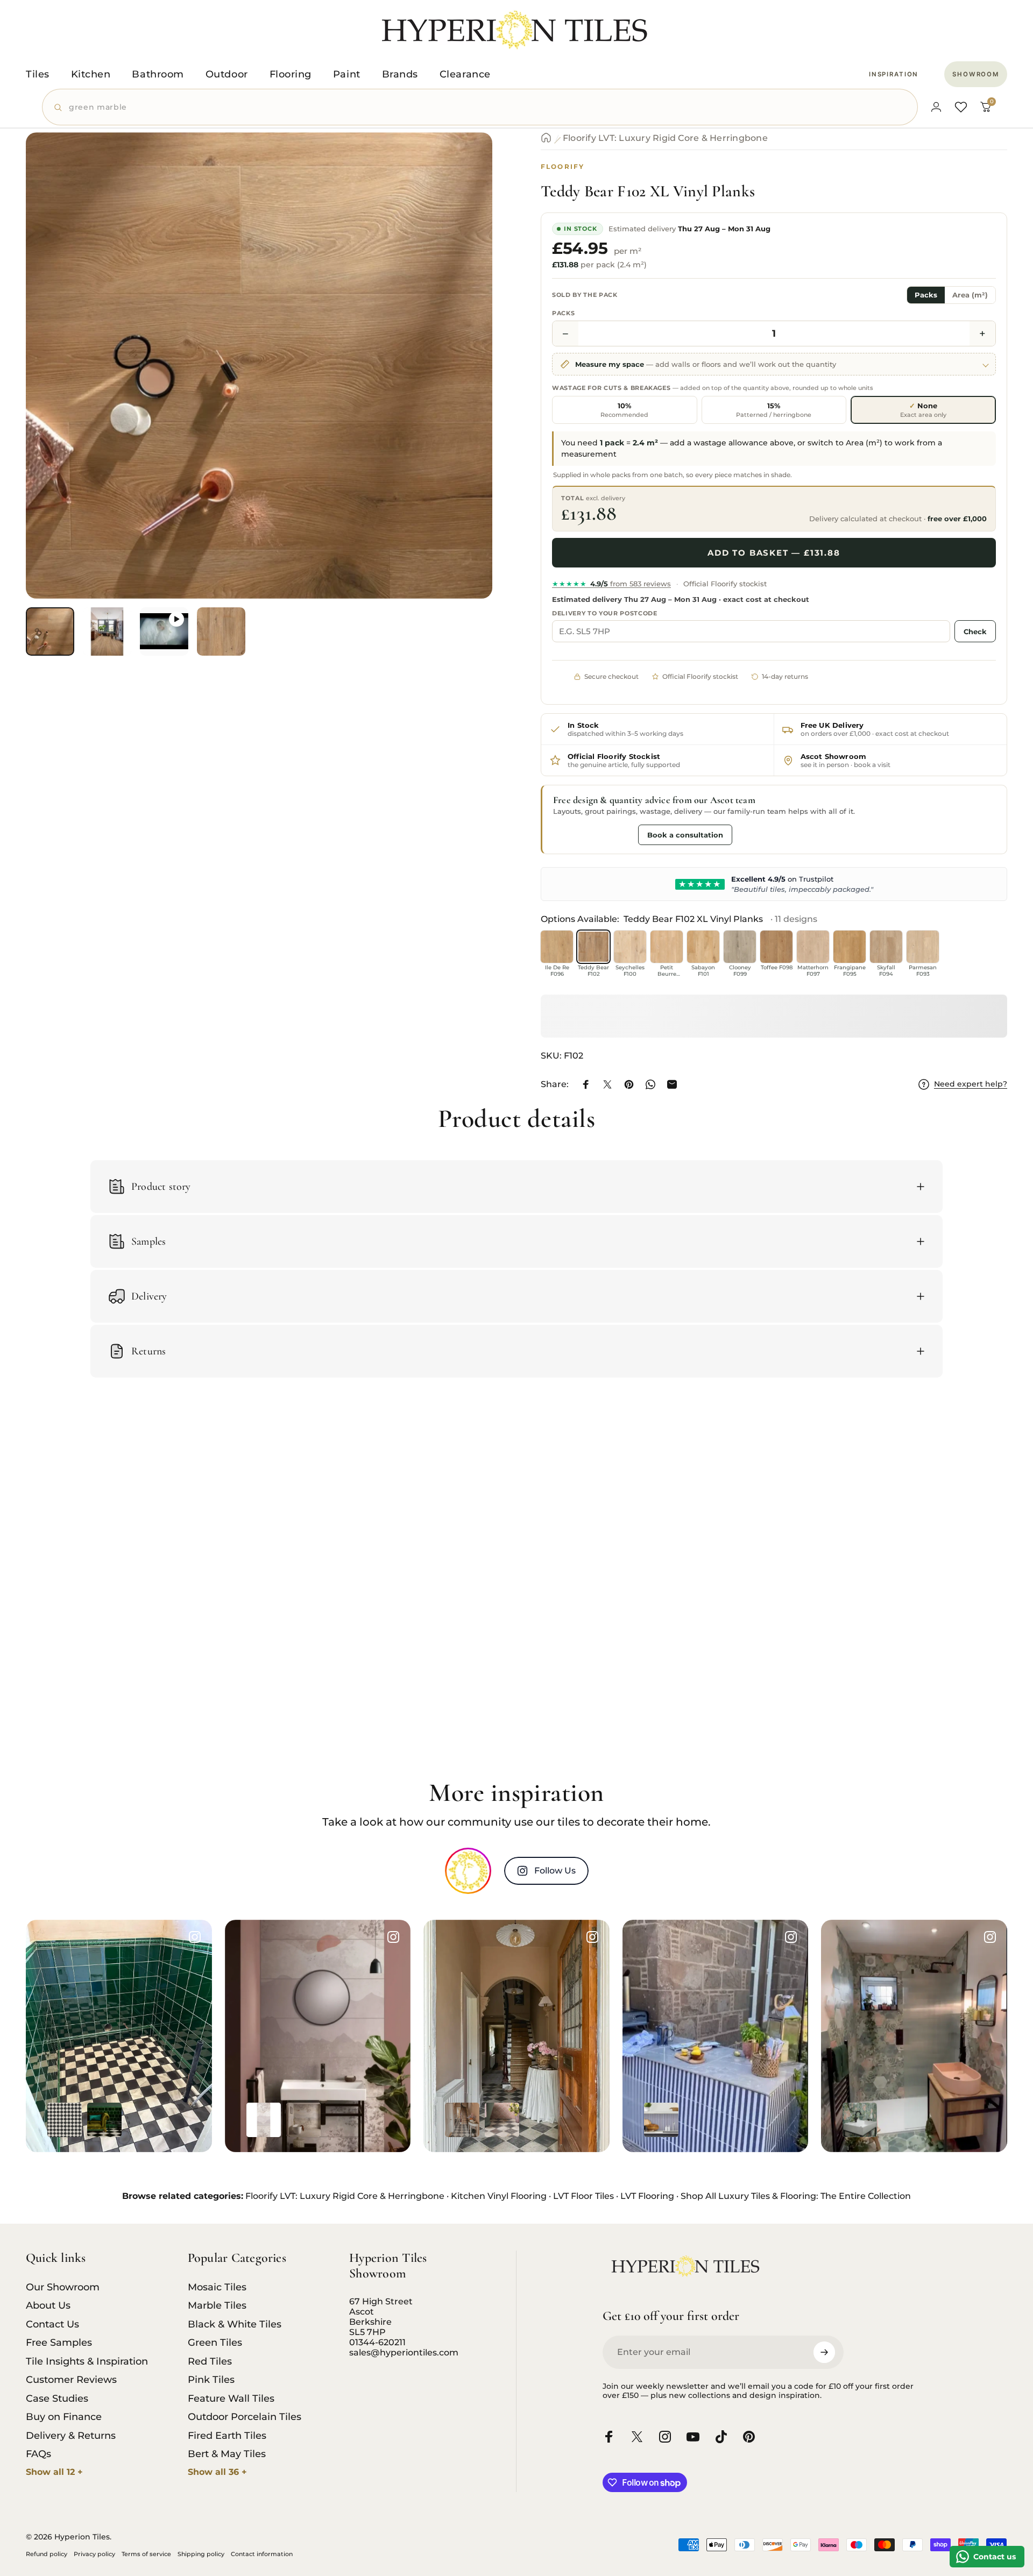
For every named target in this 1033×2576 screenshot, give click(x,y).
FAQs (38, 2454)
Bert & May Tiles (227, 2454)
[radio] (625, 410)
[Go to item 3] (164, 631)
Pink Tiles (211, 2380)
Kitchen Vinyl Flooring (499, 2196)
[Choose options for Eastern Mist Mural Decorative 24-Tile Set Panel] (303, 2120)
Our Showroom (63, 2287)
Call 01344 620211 (593, 834)
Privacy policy (94, 2554)
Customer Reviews (71, 2380)
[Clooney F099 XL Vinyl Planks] (740, 947)
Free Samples (59, 2343)
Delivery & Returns (71, 2436)
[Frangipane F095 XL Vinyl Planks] (850, 947)
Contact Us (52, 2324)
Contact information (262, 2554)
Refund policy (47, 2554)
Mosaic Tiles (217, 2287)
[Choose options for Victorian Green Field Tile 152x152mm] (104, 2120)
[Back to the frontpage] (546, 138)
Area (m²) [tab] (970, 295)
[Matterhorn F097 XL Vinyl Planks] (813, 947)
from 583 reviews (611, 584)
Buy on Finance (64, 2417)
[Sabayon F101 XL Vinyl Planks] (703, 947)
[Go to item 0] (50, 631)
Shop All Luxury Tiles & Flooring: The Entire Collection (796, 2196)
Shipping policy (201, 2554)
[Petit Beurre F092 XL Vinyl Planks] (667, 947)
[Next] (464, 392)
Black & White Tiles (235, 2324)
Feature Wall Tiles (231, 2398)
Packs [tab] (926, 295)
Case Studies (57, 2398)
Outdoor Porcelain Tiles (245, 2417)
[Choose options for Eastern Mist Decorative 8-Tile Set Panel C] (264, 2120)
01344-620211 (377, 2342)
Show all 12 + (54, 2472)
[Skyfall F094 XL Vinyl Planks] (886, 947)
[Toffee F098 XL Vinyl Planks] (776, 947)
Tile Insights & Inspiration (87, 2361)
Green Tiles (215, 2343)
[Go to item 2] (107, 631)
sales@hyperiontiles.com (404, 2353)
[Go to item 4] (221, 631)
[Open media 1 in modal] (259, 366)
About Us (48, 2305)
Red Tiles (210, 2361)
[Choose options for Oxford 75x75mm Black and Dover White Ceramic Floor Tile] (65, 2120)
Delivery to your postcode (605, 613)
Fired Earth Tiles (227, 2436)
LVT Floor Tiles (583, 2196)
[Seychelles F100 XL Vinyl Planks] (630, 947)
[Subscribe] (824, 2352)
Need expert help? (971, 1084)
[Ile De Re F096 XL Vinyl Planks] (557, 947)
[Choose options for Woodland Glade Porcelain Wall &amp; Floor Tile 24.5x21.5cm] (860, 2120)
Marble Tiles (217, 2305)
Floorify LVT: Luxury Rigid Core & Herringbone (665, 138)
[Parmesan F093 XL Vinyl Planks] (923, 947)
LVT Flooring (647, 2196)
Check (975, 631)
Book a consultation (685, 835)
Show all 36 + (217, 2472)
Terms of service (146, 2554)
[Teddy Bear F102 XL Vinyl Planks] (593, 947)
